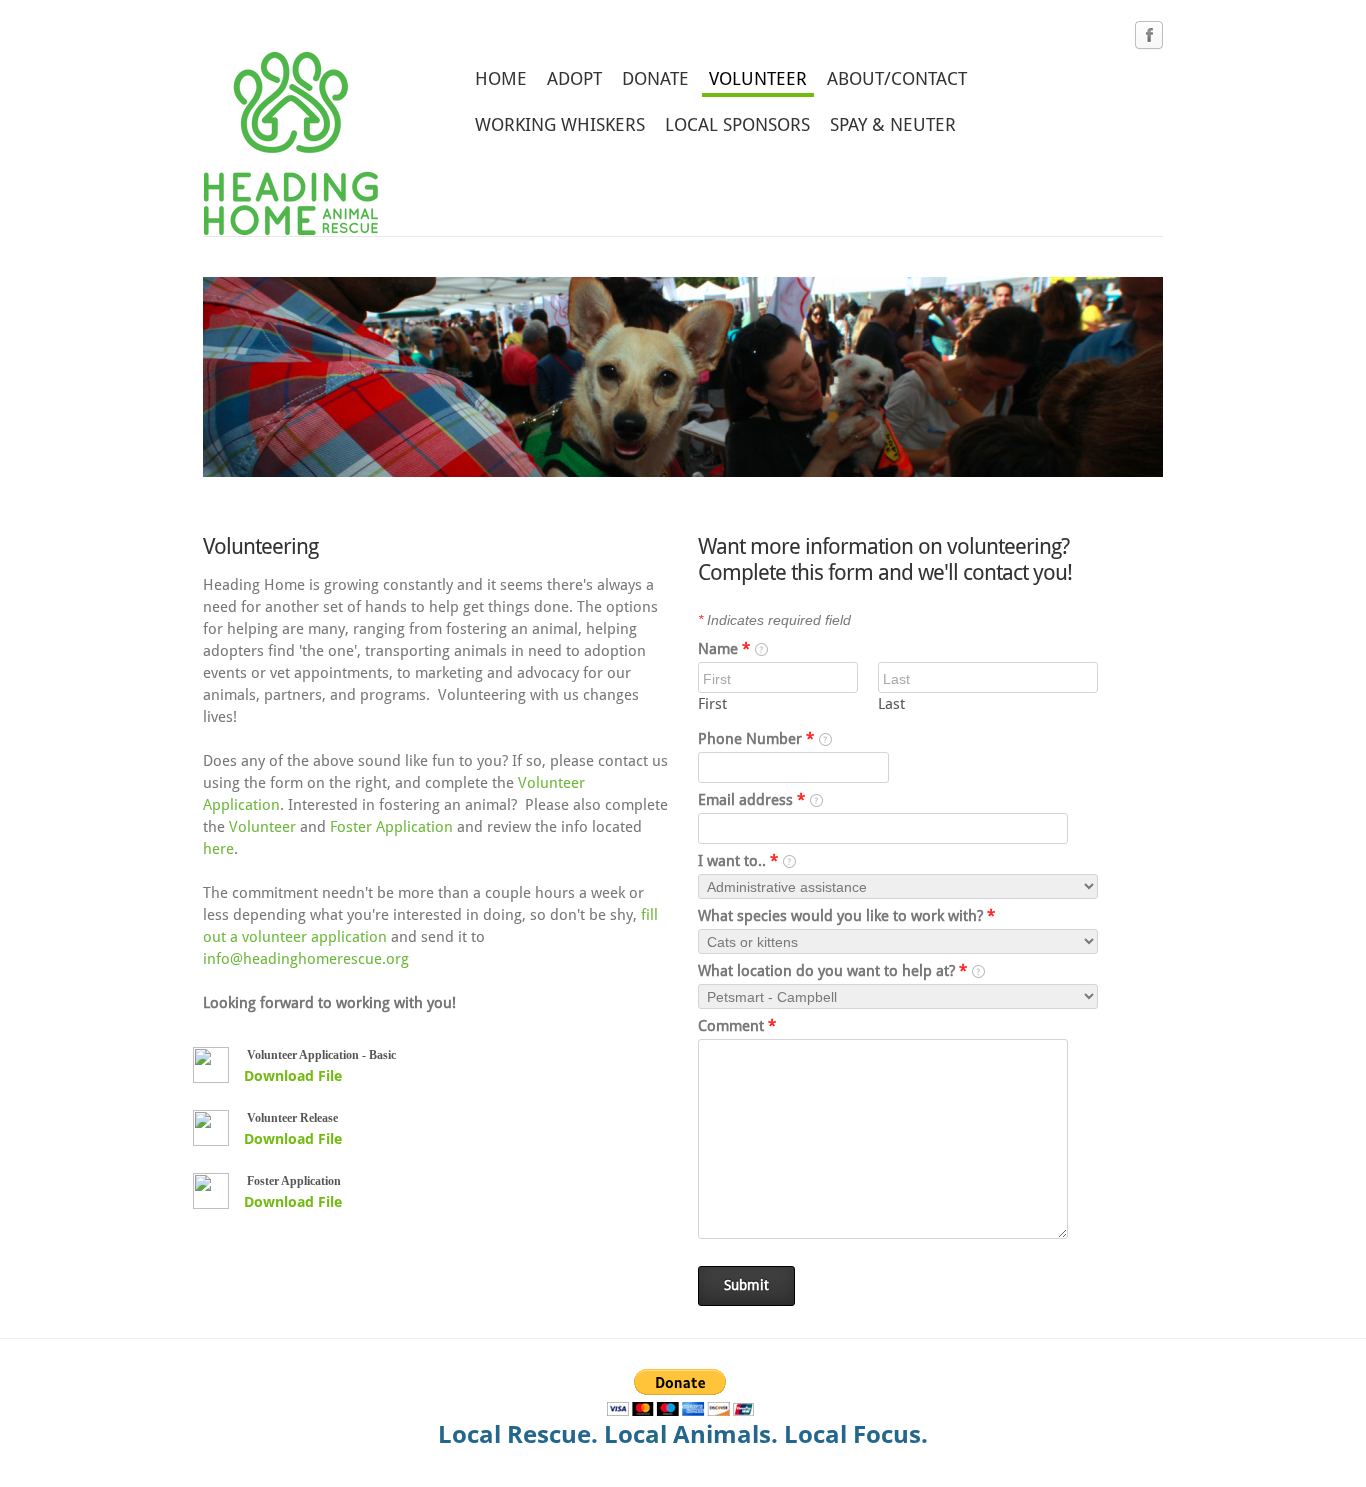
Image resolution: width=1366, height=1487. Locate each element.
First (712, 704)
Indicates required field (774, 620)
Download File (293, 1075)
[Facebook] (1149, 36)
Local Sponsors (737, 125)
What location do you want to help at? (832, 971)
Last (891, 704)
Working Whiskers (560, 125)
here (218, 849)
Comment (737, 1026)
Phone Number (756, 739)
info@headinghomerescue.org (306, 959)
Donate (655, 79)
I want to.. (738, 861)
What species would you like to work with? (846, 916)
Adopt (574, 79)
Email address (751, 800)
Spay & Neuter (893, 125)
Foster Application (391, 827)
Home (501, 79)
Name (724, 649)
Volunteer (758, 79)
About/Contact (897, 79)
